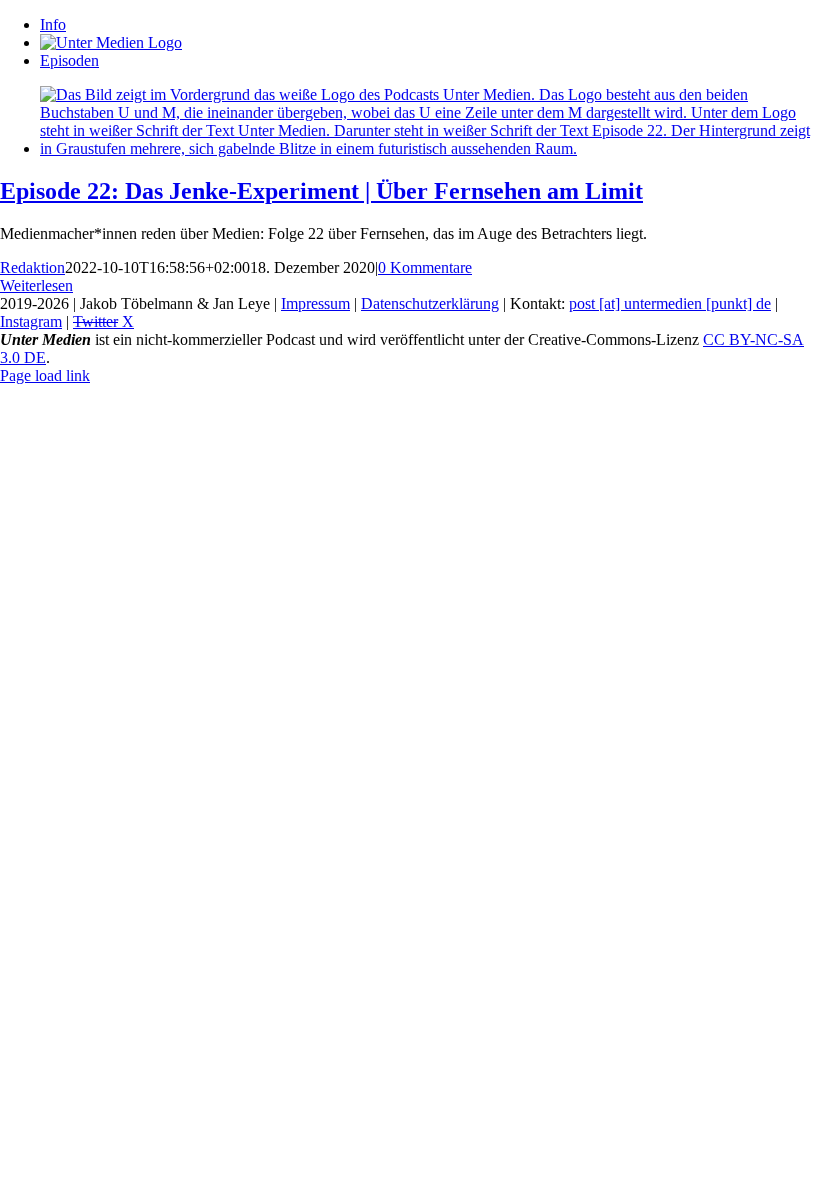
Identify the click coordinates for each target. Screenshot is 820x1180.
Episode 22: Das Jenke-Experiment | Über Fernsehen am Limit (321, 191)
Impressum (315, 303)
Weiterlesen (36, 285)
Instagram (31, 321)
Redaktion (32, 267)
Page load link (45, 375)
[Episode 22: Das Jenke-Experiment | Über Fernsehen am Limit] (430, 148)
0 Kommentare (425, 267)
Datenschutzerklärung (430, 303)
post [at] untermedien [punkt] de (670, 303)
